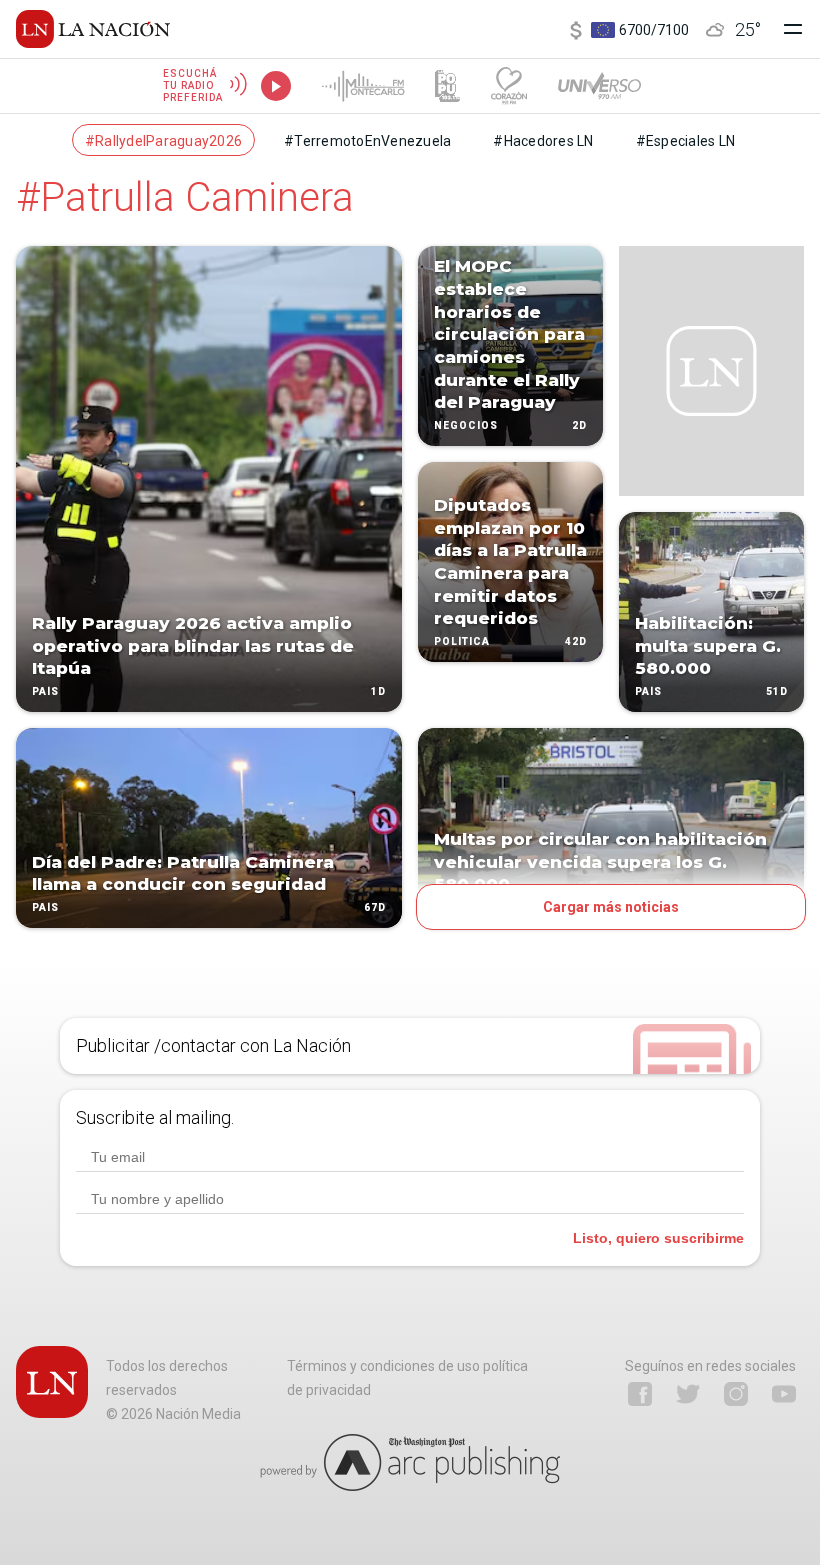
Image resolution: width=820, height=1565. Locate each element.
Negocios (466, 425)
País (45, 691)
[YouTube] (784, 1394)
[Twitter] (688, 1394)
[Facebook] (640, 1394)
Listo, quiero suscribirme (658, 1238)
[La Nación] (93, 29)
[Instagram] (736, 1394)
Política (462, 641)
